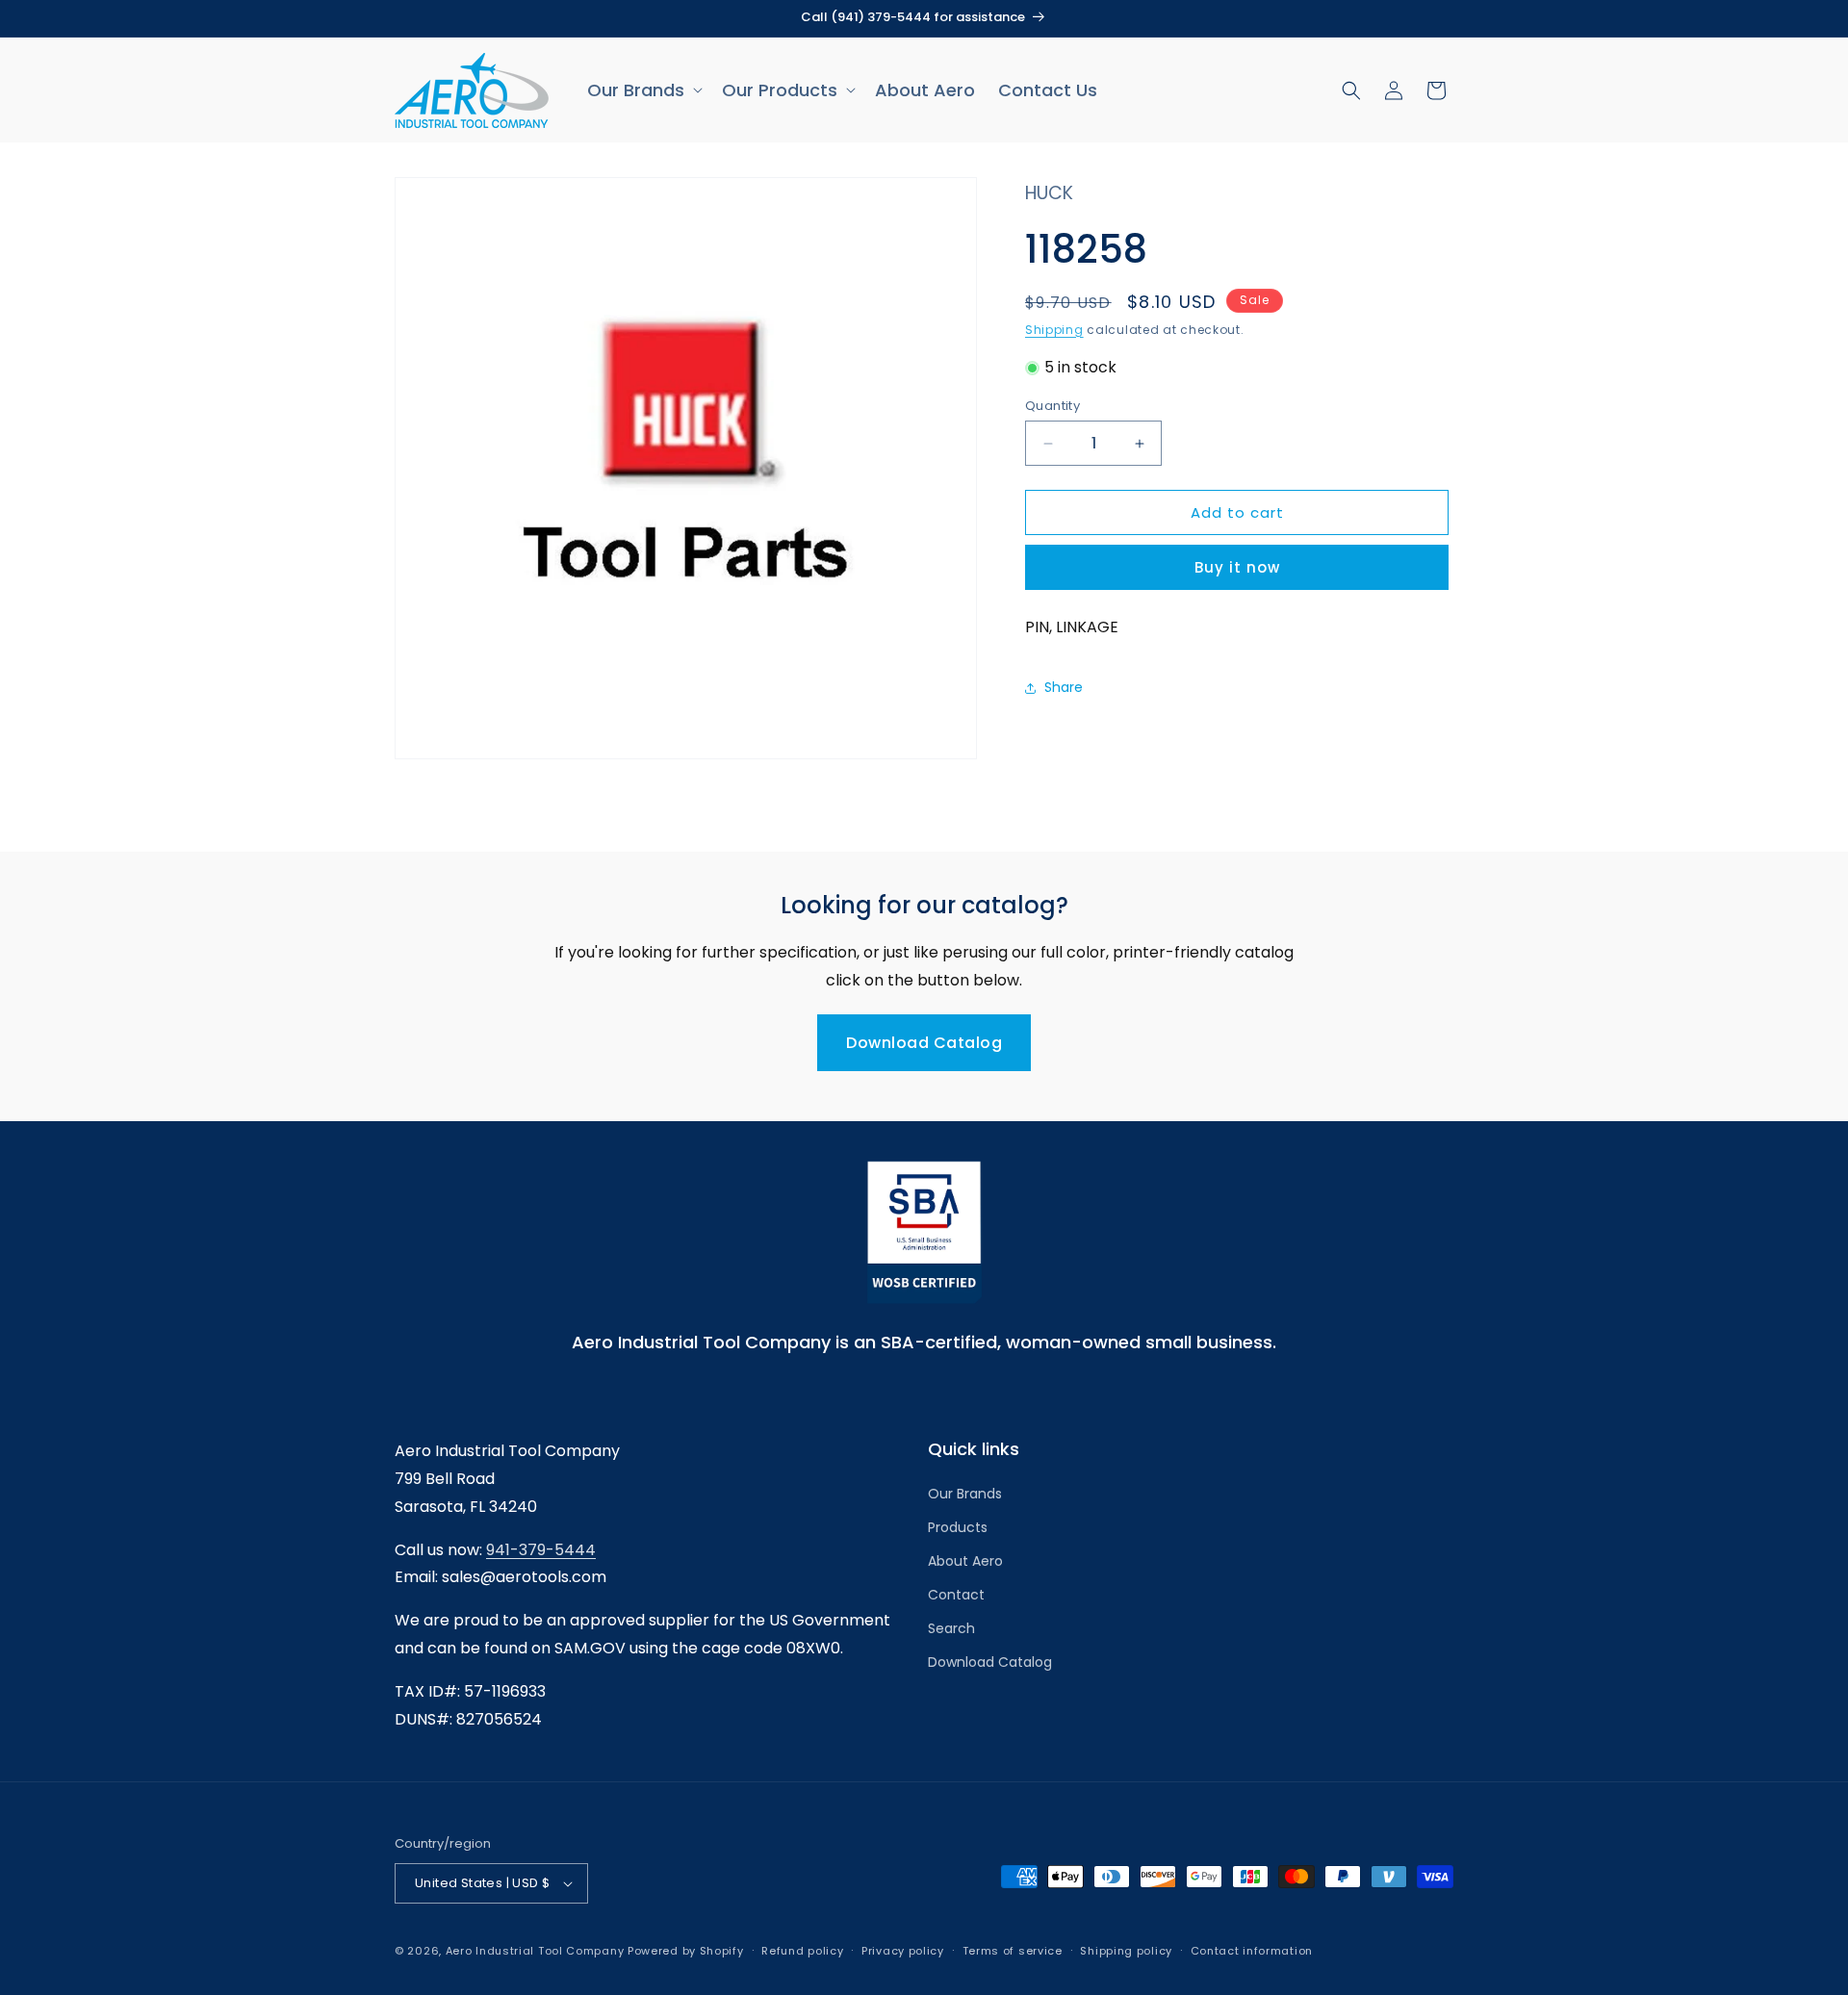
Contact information (1252, 1951)
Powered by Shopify (686, 1951)
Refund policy (802, 1951)
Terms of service (1013, 1951)
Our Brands (965, 1494)
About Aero (965, 1561)
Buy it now (1237, 568)
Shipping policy (1126, 1951)
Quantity (1052, 406)
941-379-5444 (541, 1550)
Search (951, 1628)
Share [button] (1064, 687)
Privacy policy (903, 1951)
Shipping (1054, 330)
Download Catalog (924, 1043)
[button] (643, 90)
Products (958, 1527)
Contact (956, 1595)
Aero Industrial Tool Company (535, 1951)
